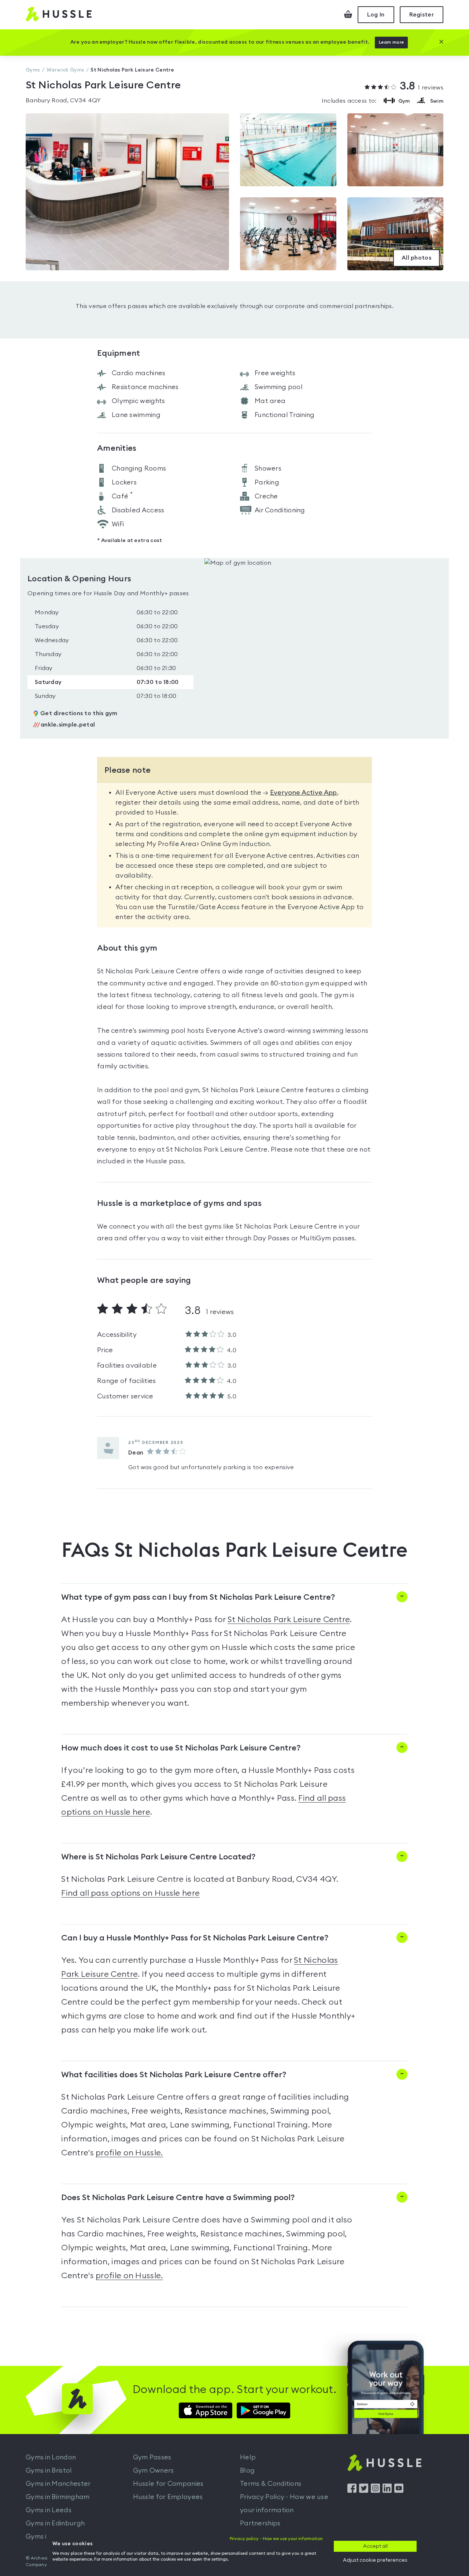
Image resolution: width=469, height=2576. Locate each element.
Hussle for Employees (168, 2497)
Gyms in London (51, 2457)
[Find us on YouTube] (399, 2491)
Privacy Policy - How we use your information (284, 2503)
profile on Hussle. (129, 2153)
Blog (247, 2470)
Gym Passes (152, 2457)
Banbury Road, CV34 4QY (63, 100)
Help (248, 2457)
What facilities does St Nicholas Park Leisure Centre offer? (174, 2075)
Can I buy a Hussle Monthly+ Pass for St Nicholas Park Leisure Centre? (195, 1938)
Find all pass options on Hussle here (130, 1893)
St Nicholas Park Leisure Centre (289, 1620)
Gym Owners (154, 2470)
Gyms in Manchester (58, 2484)
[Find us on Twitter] (364, 2491)
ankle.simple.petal (64, 725)
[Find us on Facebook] (352, 2491)
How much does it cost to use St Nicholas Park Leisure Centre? (181, 1748)
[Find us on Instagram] (375, 2491)
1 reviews (422, 87)
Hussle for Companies (168, 2484)
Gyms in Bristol (49, 2470)
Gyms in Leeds (49, 2510)
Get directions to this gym (79, 713)
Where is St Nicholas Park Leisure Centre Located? (158, 1857)
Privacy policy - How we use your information (276, 2539)
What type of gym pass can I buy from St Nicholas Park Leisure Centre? (198, 1597)
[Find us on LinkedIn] (387, 2491)
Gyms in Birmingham (58, 2497)
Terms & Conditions (271, 2484)
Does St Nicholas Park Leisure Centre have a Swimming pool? (178, 2198)
